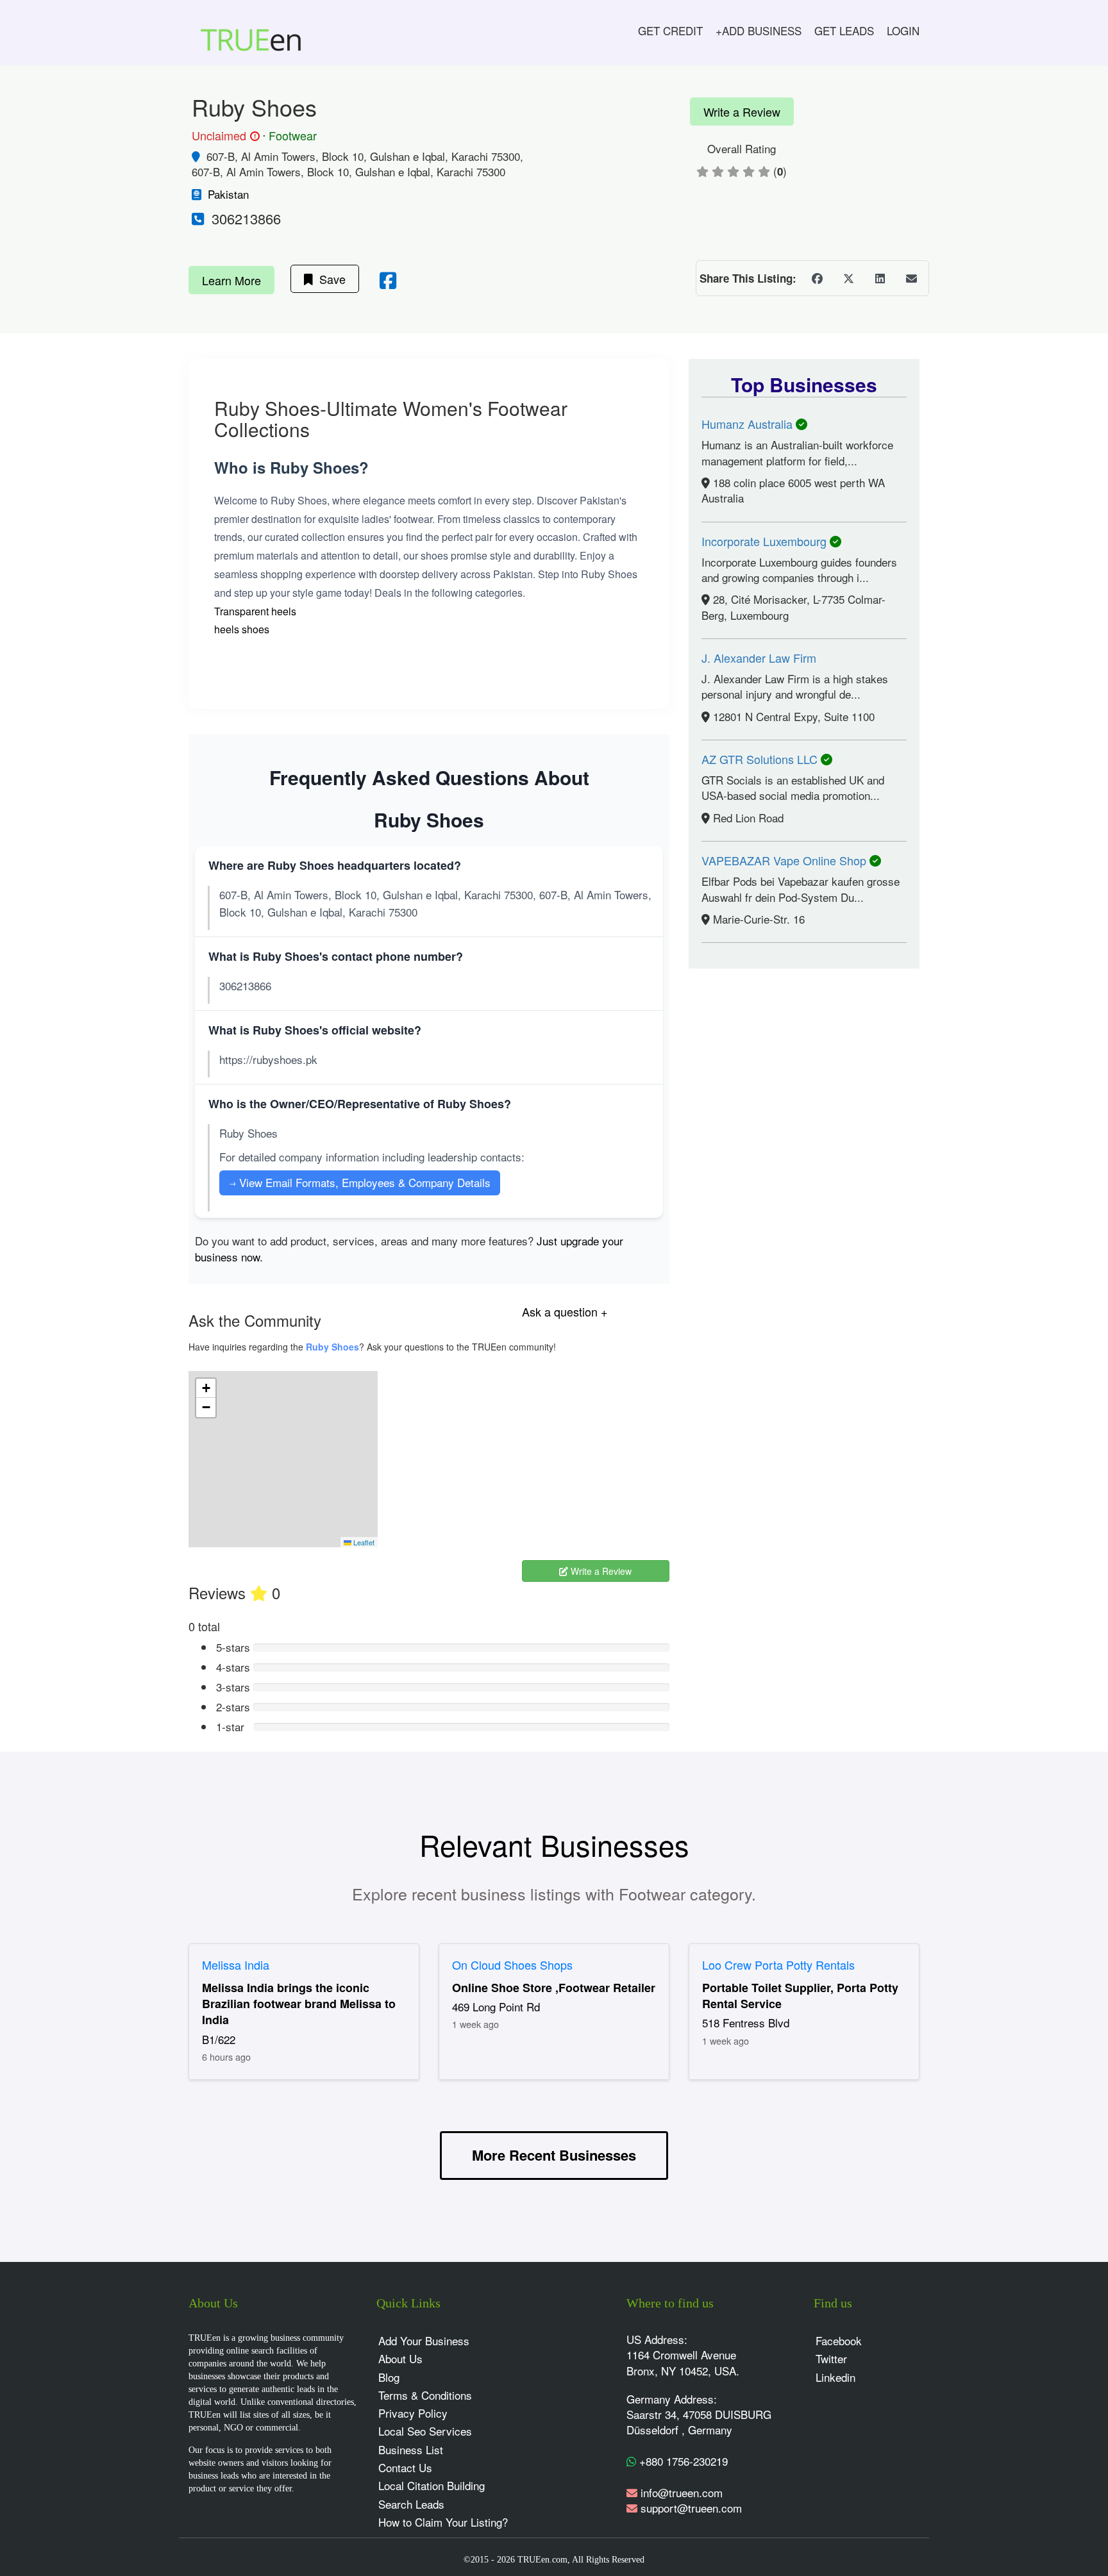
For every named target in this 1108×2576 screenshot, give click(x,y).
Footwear (293, 135)
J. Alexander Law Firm (759, 658)
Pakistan (228, 194)
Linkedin (835, 2377)
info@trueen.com (682, 2492)
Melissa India (236, 1965)
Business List (411, 2449)
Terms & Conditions (425, 2395)
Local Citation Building (432, 2485)
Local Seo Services (425, 2431)
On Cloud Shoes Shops (512, 1965)
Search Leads (411, 2504)
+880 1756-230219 (682, 2461)
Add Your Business (424, 2340)
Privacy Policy (413, 2413)
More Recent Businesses (554, 2155)
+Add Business (759, 30)
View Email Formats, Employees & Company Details (360, 1182)
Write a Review (742, 112)
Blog (389, 2377)
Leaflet (363, 1542)
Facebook (839, 2340)
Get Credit (670, 30)
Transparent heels (255, 611)
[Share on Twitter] (848, 278)
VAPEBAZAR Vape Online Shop (785, 860)
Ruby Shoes (332, 1347)
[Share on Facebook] (817, 278)
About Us (400, 2358)
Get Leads (844, 30)
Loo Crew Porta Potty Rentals (778, 1965)
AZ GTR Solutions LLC (761, 759)
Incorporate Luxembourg (766, 541)
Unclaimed (224, 136)
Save (329, 279)
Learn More (231, 280)
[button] (206, 1388)
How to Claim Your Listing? (443, 2522)
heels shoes (242, 629)
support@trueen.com (691, 2508)
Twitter (831, 2358)
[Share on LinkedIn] (880, 278)
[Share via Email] (911, 278)
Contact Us (405, 2467)
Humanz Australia (749, 424)
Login (903, 30)
